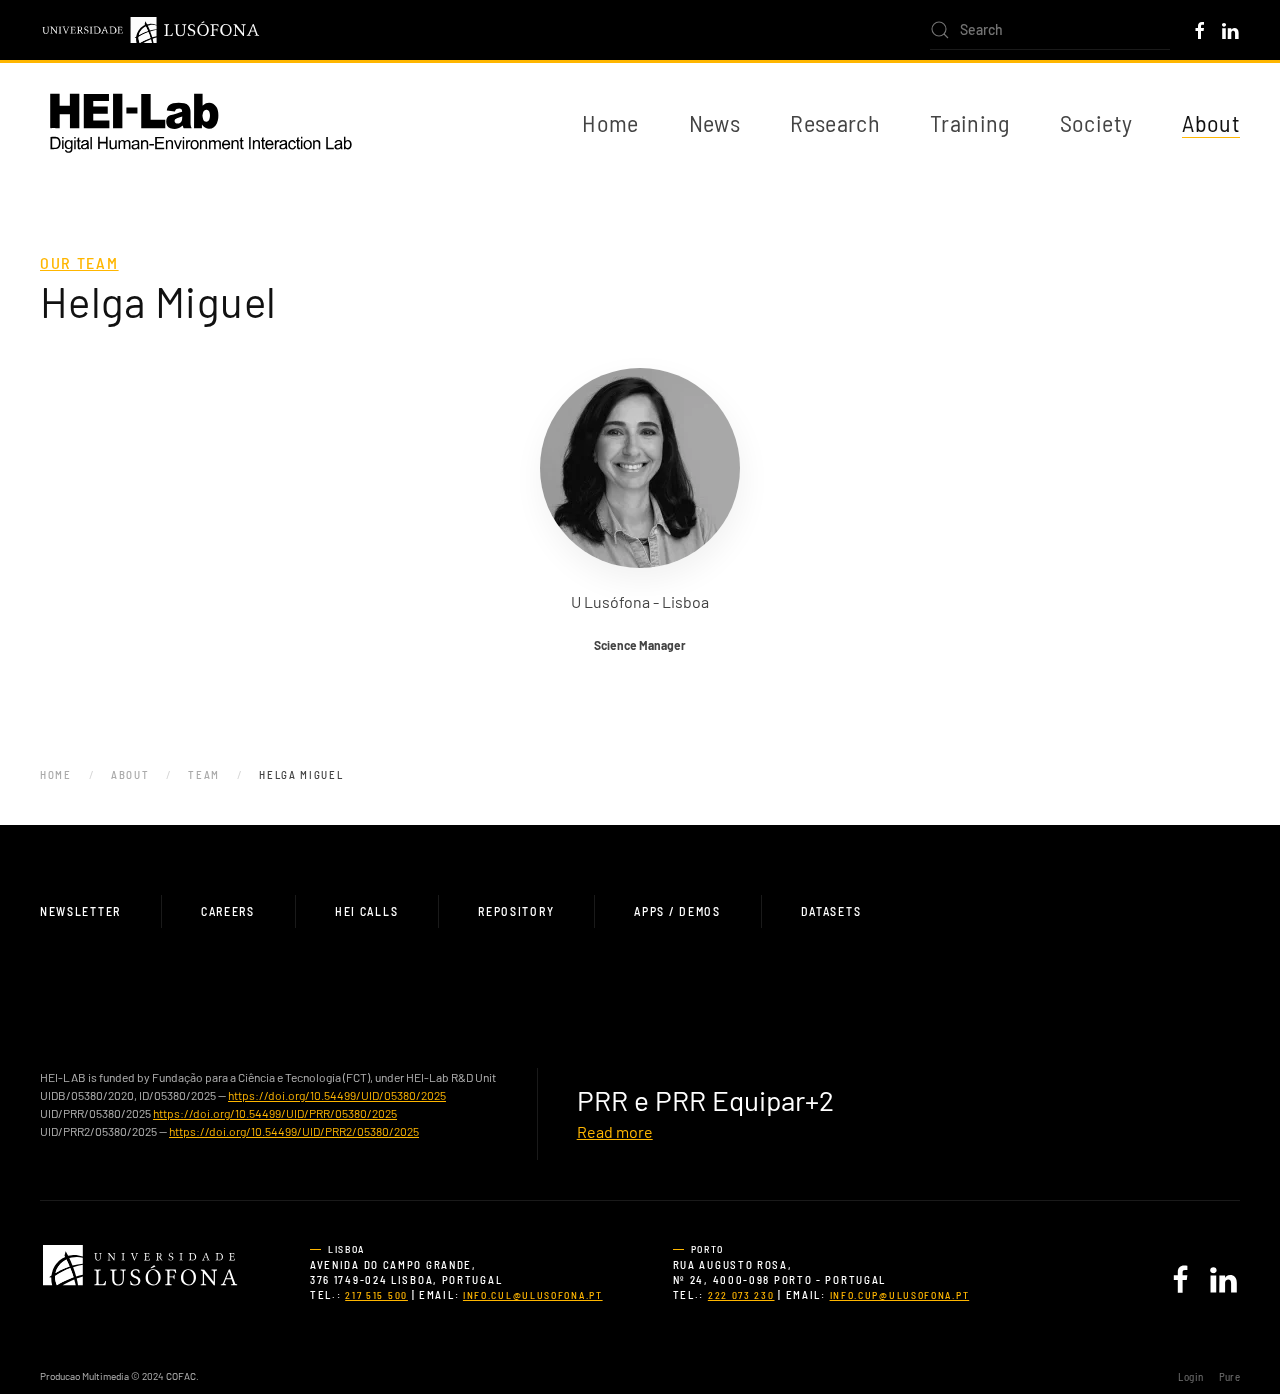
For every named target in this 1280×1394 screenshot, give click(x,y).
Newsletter (80, 911)
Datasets (831, 911)
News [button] (714, 122)
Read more (615, 1131)
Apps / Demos (677, 911)
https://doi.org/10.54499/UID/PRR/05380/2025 (275, 1113)
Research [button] (835, 122)
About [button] (1211, 122)
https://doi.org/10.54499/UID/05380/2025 (337, 1095)
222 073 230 (741, 1295)
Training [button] (970, 122)
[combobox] (1050, 30)
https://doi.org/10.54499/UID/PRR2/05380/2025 (294, 1131)
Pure (1229, 1376)
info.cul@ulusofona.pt (533, 1295)
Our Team (79, 262)
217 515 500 (376, 1295)
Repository (516, 911)
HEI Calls (366, 911)
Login (1190, 1376)
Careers (228, 911)
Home (610, 122)
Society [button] (1096, 122)
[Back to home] (200, 123)
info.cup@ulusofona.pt (900, 1295)
